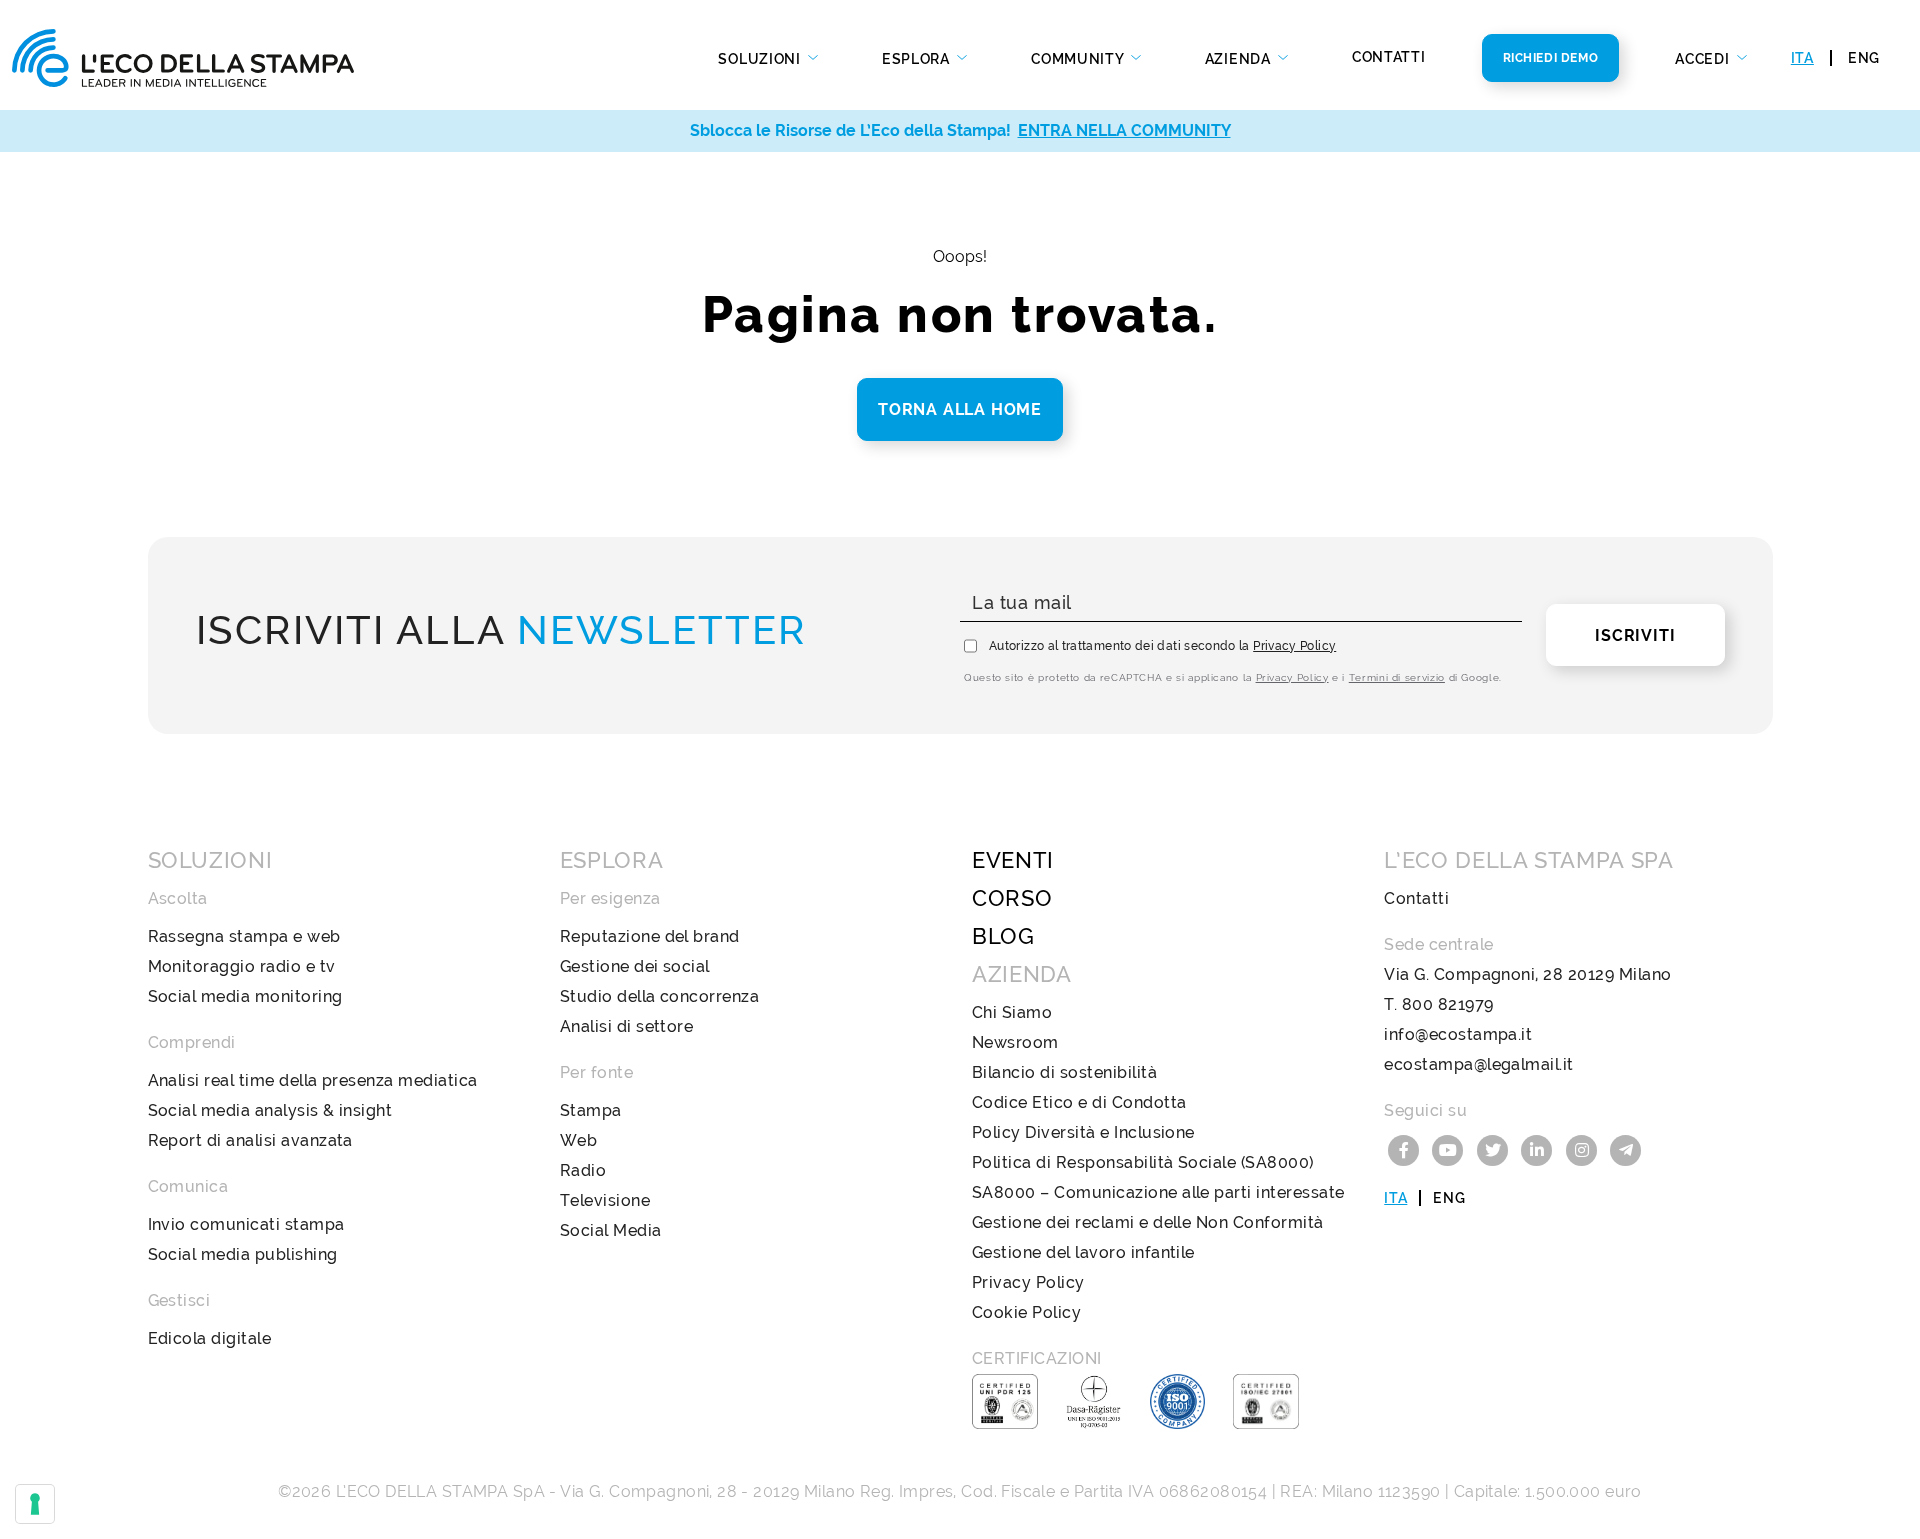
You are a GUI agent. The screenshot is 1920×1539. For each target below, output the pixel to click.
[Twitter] (1495, 1148)
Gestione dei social (635, 966)
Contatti (1389, 57)
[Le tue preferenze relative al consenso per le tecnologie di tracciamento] (35, 1504)
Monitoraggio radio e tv (242, 966)
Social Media (611, 1230)
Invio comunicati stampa (246, 1224)
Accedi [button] (1704, 59)
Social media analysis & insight (270, 1110)
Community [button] (1079, 59)
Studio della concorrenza (660, 996)
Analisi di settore (627, 1026)
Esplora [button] (918, 59)
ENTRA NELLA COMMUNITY (1124, 130)
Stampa (591, 1110)
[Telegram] (1627, 1148)
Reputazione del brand (650, 936)
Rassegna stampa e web (244, 936)
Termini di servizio (1397, 677)
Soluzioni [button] (761, 59)
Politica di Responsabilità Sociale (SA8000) (1143, 1162)
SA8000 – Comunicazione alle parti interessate (1158, 1192)
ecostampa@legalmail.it (1479, 1064)
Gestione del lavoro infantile (1083, 1252)
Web (578, 1140)
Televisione (605, 1200)
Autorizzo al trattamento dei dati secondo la (1162, 646)
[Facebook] (1406, 1148)
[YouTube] (1451, 1148)
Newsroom (1015, 1042)
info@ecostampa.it (1458, 1034)
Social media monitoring (245, 996)
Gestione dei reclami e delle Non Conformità (1148, 1222)
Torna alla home (960, 409)
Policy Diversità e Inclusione (1083, 1132)
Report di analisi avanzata (250, 1140)
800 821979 (1448, 1004)
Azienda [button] (1240, 59)
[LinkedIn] (1540, 1148)
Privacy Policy (1294, 646)
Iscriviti (1635, 635)
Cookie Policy (1026, 1312)
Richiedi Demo (1551, 58)
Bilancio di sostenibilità (1064, 1072)
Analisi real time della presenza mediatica (313, 1080)
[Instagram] (1584, 1148)
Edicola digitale (210, 1338)
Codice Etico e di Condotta (1079, 1102)
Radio (583, 1170)
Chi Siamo (1012, 1012)
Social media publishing (243, 1254)
